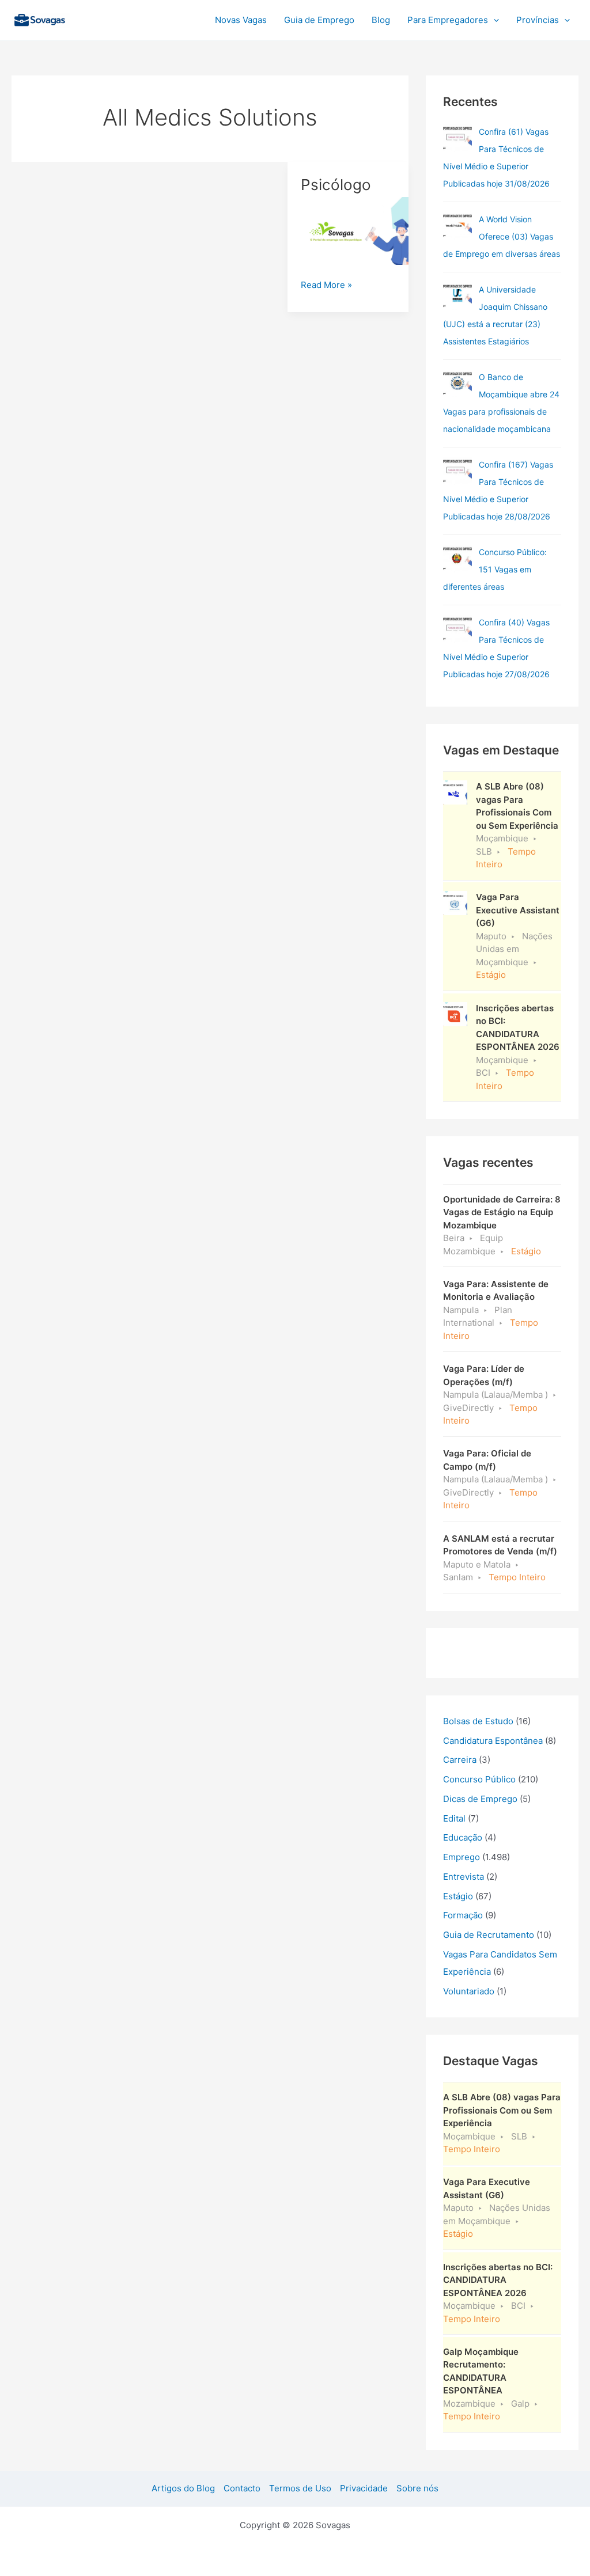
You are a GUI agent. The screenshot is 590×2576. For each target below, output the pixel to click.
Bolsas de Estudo (478, 1721)
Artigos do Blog (183, 2488)
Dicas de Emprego (480, 1799)
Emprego (462, 1857)
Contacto (242, 2488)
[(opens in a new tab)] (457, 138)
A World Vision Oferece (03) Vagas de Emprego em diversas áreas (502, 236)
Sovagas (102, 18)
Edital (454, 1818)
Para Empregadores (448, 20)
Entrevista (464, 1877)
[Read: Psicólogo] (348, 231)
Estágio (458, 1896)
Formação (463, 1915)
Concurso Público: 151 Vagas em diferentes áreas (495, 569)
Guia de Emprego (319, 20)
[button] (493, 20)
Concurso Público (479, 1779)
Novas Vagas (241, 20)
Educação (463, 1837)
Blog (381, 20)
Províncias (538, 20)
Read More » (326, 284)
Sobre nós (417, 2488)
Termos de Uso (300, 2488)
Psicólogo (336, 185)
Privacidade (364, 2488)
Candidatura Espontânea (493, 1741)
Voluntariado (469, 1991)
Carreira (460, 1760)
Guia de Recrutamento (489, 1935)
